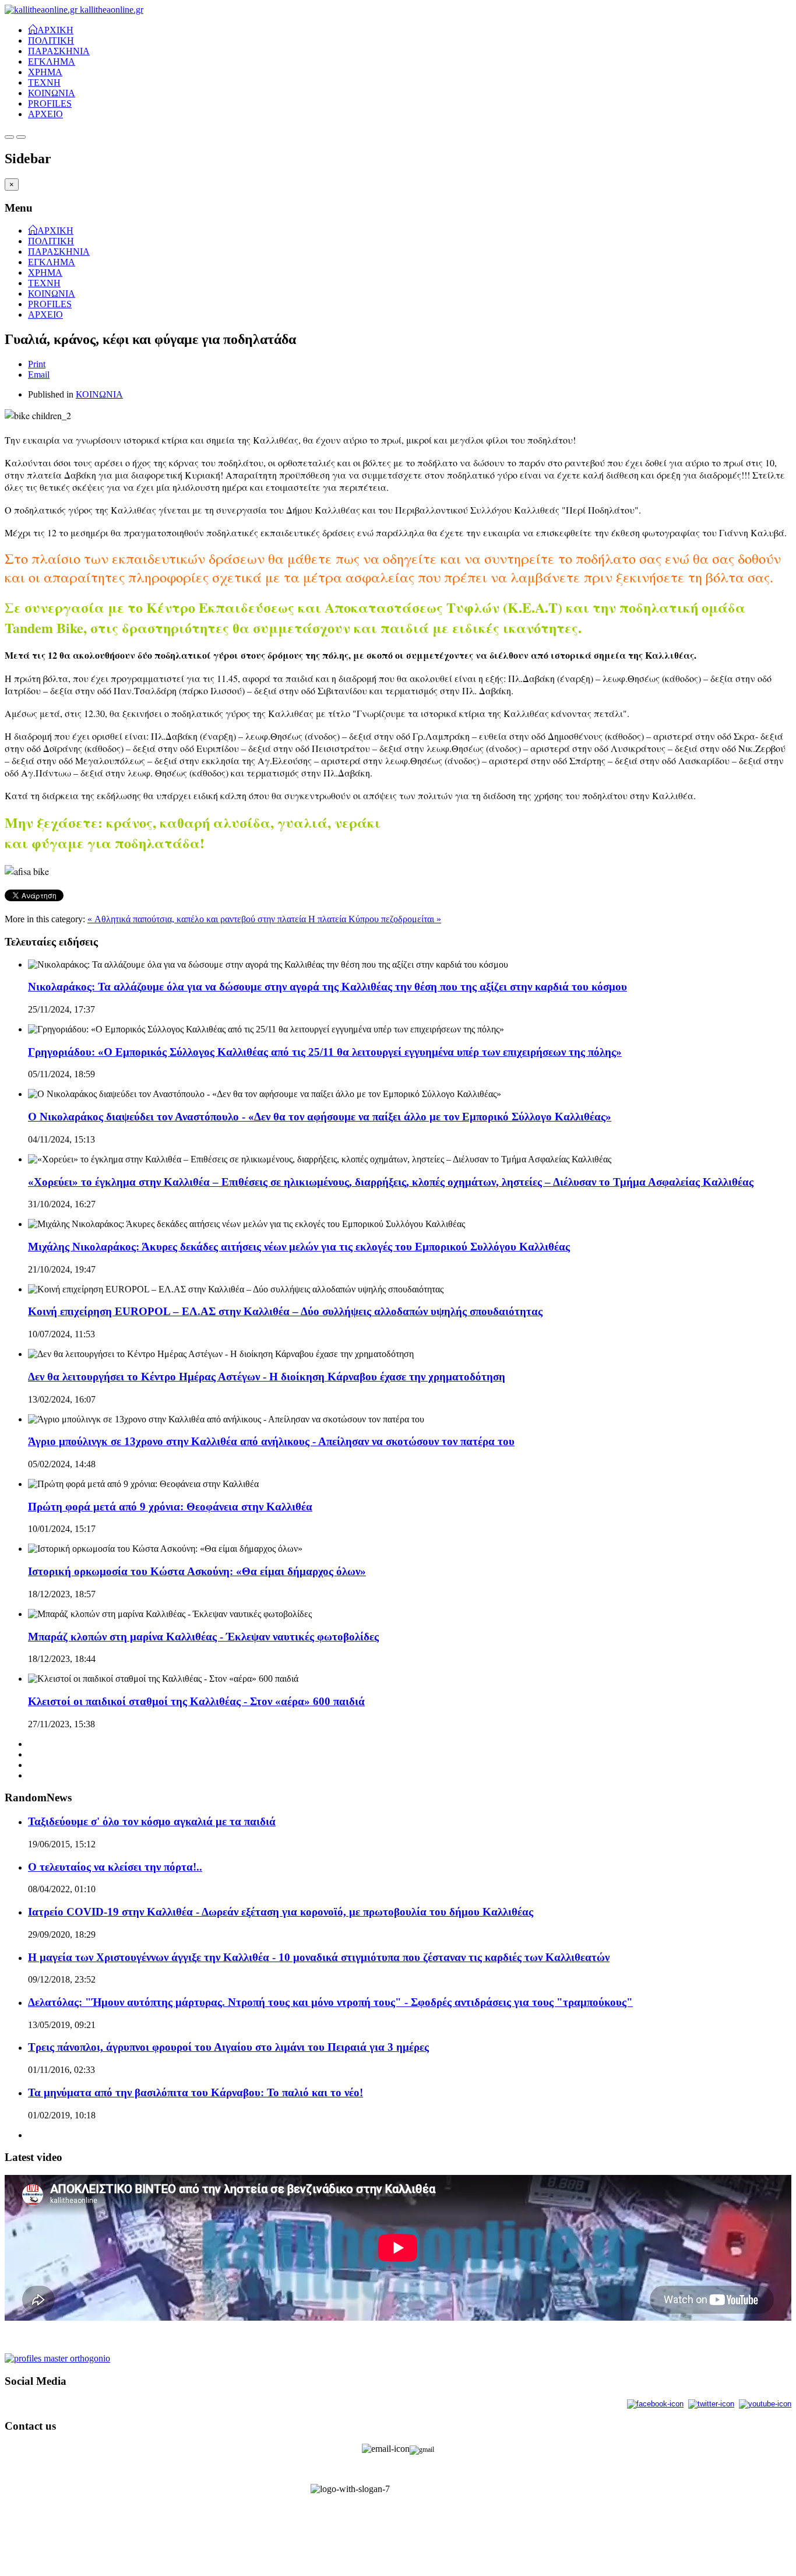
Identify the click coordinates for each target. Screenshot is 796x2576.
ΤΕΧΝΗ (44, 82)
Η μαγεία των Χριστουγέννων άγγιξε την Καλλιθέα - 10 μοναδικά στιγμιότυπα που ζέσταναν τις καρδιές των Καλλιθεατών (319, 1957)
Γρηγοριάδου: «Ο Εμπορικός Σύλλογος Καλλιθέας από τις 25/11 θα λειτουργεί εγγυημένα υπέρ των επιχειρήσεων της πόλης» (325, 1052)
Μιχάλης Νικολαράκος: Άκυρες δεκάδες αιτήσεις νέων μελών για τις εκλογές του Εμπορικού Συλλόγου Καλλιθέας (299, 1247)
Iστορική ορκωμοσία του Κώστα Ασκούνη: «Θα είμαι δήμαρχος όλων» (197, 1571)
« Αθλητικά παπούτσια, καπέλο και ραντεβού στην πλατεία (198, 919)
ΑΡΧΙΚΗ (55, 29)
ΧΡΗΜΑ (45, 72)
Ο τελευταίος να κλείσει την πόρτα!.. (115, 1867)
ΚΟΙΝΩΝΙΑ (52, 93)
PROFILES (50, 103)
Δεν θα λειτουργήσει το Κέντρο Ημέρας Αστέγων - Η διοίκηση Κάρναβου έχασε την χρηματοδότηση (267, 1377)
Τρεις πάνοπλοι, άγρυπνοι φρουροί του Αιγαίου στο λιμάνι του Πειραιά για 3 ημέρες (228, 2047)
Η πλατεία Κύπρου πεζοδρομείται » (375, 919)
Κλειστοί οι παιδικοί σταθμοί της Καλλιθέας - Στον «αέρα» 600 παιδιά (196, 1701)
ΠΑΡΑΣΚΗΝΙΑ (59, 51)
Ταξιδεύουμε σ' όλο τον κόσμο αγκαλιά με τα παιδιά (152, 1821)
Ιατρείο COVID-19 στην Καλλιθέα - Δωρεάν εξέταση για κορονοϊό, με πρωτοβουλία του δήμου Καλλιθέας (281, 1912)
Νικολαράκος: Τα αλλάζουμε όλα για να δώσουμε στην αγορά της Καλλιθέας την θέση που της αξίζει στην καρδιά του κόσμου (327, 987)
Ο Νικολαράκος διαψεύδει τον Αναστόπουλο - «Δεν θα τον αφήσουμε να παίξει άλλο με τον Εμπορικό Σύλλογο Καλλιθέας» (320, 1117)
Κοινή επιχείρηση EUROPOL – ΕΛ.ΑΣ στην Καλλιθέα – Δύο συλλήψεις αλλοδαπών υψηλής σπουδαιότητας (285, 1311)
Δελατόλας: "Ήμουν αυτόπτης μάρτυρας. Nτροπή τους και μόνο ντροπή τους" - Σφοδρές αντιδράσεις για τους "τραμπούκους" (330, 2002)
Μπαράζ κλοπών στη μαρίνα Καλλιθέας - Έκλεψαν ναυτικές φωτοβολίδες (203, 1637)
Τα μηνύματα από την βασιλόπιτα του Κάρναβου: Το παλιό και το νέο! (196, 2092)
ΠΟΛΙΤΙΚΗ (51, 41)
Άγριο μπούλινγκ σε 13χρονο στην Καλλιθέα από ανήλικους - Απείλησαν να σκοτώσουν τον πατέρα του (271, 1441)
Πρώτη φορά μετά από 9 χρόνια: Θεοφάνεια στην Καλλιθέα (170, 1507)
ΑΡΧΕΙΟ (45, 114)
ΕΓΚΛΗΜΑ (52, 61)
